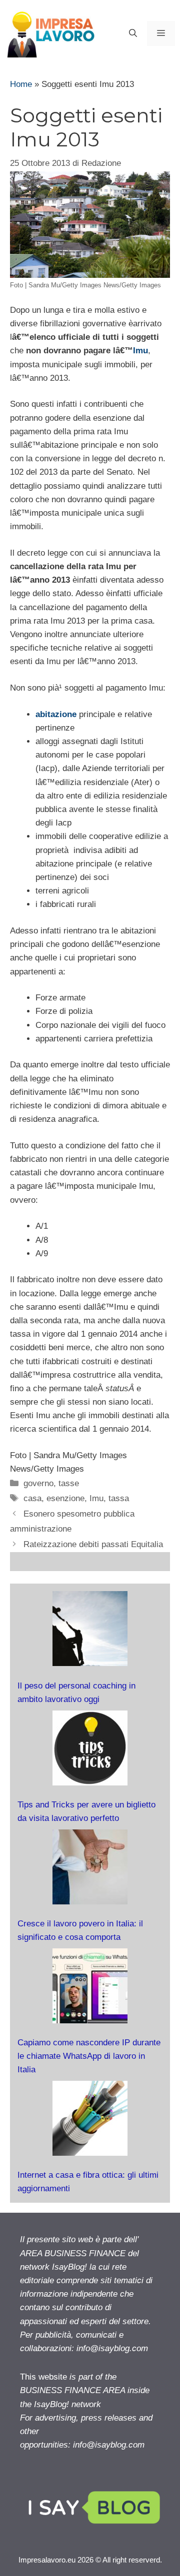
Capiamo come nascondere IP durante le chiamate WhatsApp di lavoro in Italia (89, 2056)
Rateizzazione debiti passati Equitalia (93, 1544)
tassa (119, 1498)
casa (32, 1498)
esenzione (65, 1498)
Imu (140, 351)
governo (38, 1483)
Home (21, 84)
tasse (69, 1483)
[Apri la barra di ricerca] (133, 33)
